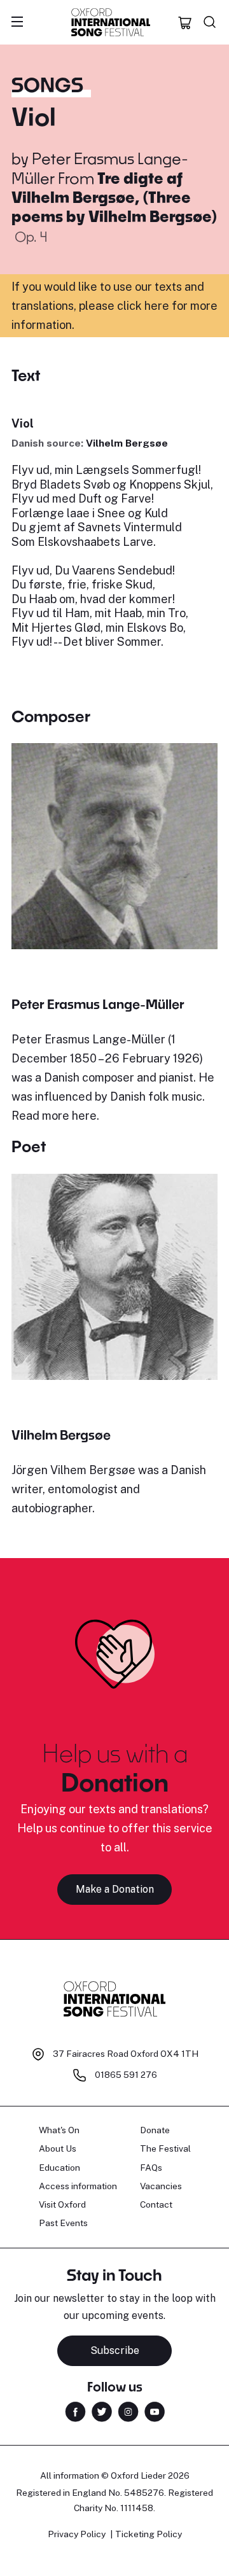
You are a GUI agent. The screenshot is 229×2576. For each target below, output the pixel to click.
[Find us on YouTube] (155, 2410)
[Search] (210, 22)
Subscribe (115, 2350)
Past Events (63, 2223)
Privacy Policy (77, 2534)
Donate (155, 2130)
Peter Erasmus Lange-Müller (98, 1004)
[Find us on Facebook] (75, 2410)
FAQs (151, 2168)
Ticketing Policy (149, 2534)
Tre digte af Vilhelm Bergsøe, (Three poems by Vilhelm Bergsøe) (114, 197)
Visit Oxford (62, 2204)
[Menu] (17, 22)
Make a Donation (115, 1889)
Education (59, 2168)
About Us (58, 2148)
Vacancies (161, 2186)
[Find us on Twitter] (102, 2410)
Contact (156, 2204)
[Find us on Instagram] (128, 2410)
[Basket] (185, 22)
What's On (59, 2130)
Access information (78, 2186)
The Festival (165, 2148)
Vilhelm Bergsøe (127, 443)
